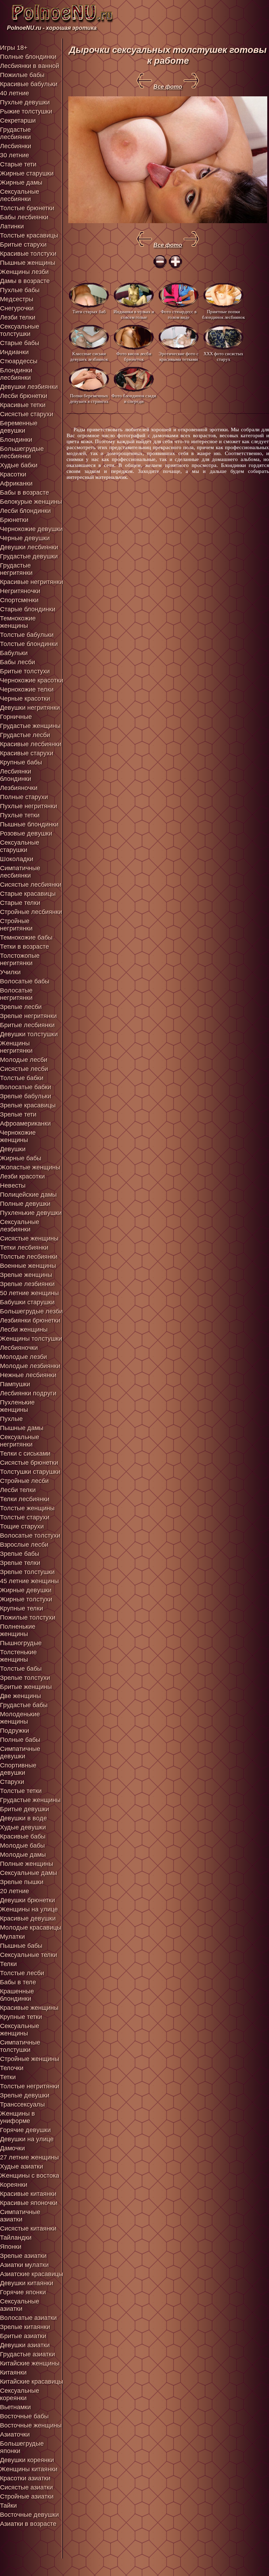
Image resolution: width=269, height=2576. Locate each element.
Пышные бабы (21, 1946)
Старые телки (20, 903)
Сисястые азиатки (26, 2487)
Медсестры (17, 299)
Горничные (16, 717)
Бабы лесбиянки (24, 217)
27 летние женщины (29, 2157)
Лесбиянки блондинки (16, 775)
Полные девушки (25, 1204)
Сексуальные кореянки (20, 2394)
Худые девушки (23, 1827)
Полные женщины (27, 1864)
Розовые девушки (26, 833)
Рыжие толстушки (26, 111)
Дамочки (12, 2148)
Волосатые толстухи (30, 1536)
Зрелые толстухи (25, 1678)
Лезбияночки (19, 788)
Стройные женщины (30, 2059)
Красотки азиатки (25, 2478)
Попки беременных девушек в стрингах (89, 399)
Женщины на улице (29, 1909)
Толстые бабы (21, 1669)
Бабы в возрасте (25, 493)
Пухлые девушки (25, 102)
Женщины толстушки (31, 1339)
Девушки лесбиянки (29, 547)
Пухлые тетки (20, 815)
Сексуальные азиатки (20, 2305)
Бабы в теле (18, 1982)
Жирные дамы (21, 183)
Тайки (8, 2506)
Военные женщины (28, 1266)
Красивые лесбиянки (31, 744)
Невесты (13, 1186)
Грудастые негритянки (16, 569)
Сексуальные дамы (29, 1873)
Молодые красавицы (31, 1928)
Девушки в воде (23, 1818)
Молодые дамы (23, 1855)
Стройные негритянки (16, 925)
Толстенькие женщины (18, 1656)
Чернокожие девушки (31, 529)
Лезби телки (18, 317)
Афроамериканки (25, 1124)
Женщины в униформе (18, 2117)
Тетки (8, 2077)
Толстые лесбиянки (29, 1257)
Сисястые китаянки (28, 2228)
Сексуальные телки (29, 1955)
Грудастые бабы (24, 1705)
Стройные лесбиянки (31, 912)
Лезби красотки (22, 1176)
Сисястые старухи (27, 414)
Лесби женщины (24, 1330)
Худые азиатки (22, 2166)
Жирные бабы (21, 1158)
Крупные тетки (21, 2017)
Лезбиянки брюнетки (30, 1320)
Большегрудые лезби (31, 1311)
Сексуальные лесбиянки (20, 195)
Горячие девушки (25, 2130)
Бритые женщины (26, 1687)
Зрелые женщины (26, 1275)
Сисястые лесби (24, 1069)
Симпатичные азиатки (20, 2216)
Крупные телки (22, 1608)
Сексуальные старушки (20, 846)
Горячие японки (23, 2292)
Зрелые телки (20, 1563)
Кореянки (14, 2185)
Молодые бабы (22, 1846)
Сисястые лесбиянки (31, 885)
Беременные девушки (19, 427)
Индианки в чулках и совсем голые (134, 314)
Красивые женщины (29, 2008)
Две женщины (20, 1696)
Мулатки (12, 1937)
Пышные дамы (22, 1428)
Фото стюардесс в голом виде (179, 314)
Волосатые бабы (25, 981)
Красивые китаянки (28, 2194)
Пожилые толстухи (28, 1617)
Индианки (14, 352)
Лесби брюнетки (24, 396)
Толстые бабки (22, 1078)
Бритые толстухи (25, 671)
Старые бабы (20, 343)
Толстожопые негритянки (20, 959)
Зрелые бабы (20, 1554)
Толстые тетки (21, 1791)
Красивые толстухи (28, 254)
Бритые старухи (23, 245)
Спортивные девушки (18, 1769)
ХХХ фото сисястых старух (223, 356)
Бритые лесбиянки (27, 1025)
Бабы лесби (18, 662)
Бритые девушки (25, 1809)
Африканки (16, 483)
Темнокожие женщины (18, 622)
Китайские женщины (30, 2363)
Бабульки (14, 653)
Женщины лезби (24, 272)
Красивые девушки (28, 1918)
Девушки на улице (27, 2139)
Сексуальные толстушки (20, 330)
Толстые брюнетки (27, 208)
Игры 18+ (14, 48)
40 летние (15, 93)
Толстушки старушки (30, 1472)
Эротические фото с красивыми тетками (179, 356)
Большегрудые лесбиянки (22, 452)
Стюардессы (19, 361)
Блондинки (16, 440)
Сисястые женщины (29, 1238)
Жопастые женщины (30, 1167)
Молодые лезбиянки (30, 1366)
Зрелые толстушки (27, 1572)
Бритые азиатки (23, 2336)
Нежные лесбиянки (28, 1375)
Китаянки (13, 2372)
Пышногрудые (21, 1643)
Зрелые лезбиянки (27, 1284)
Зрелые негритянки (28, 1016)
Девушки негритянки (30, 708)
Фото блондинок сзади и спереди (134, 399)
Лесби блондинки (25, 511)
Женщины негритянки (16, 1047)
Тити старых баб (89, 312)
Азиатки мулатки (24, 2265)
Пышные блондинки (29, 824)
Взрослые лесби (24, 1545)
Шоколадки (17, 859)
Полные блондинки (28, 57)
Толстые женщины (27, 1508)
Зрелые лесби (21, 1007)
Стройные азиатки (27, 2496)
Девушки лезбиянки (29, 387)
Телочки (12, 2068)
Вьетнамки (15, 2407)
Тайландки (16, 2238)
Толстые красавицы (29, 235)
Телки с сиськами (25, 1454)
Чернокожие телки (27, 689)
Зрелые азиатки (23, 2256)
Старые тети (18, 164)
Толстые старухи (25, 1517)
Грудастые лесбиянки (15, 133)
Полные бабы (20, 1740)
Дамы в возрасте (25, 281)
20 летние (15, 1891)
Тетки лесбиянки (24, 1248)
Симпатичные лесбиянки (20, 872)
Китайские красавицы (32, 2382)
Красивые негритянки (32, 582)
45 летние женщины (29, 1581)
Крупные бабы (21, 762)
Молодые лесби (24, 1060)
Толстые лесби (22, 1973)
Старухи (12, 1782)
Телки (8, 1964)
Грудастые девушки (29, 556)
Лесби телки (18, 1490)
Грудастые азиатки (27, 2354)
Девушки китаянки (27, 2283)
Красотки (13, 474)
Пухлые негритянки (29, 806)
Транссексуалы (22, 2104)
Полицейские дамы (28, 1195)
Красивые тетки (23, 405)
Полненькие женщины (18, 1630)
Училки (10, 972)
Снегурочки (17, 308)
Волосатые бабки (26, 1087)
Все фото (168, 87)
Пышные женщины (28, 263)
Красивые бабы (23, 1836)
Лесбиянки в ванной (30, 66)
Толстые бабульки (27, 635)
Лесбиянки (16, 146)
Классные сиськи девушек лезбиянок (89, 356)
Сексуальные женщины (20, 2030)
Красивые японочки (29, 2203)
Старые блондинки (28, 609)
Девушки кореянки (27, 2460)
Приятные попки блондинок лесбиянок (223, 314)
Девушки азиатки (25, 2345)
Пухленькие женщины (17, 1406)
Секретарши (18, 121)
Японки (11, 2247)
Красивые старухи (27, 753)
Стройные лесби (24, 1481)
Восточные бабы (24, 2416)
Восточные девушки (29, 2515)
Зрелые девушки (25, 2095)
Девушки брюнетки (27, 1900)
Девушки (13, 1149)
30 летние (15, 155)
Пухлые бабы (20, 290)
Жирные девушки (26, 1590)
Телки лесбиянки (25, 1499)
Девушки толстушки (29, 1034)
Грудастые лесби (25, 735)
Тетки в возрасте (25, 947)
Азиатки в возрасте (28, 2524)
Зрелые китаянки (25, 2327)
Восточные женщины (31, 2425)
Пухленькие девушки (31, 1213)
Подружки (15, 1731)
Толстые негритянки (30, 2086)
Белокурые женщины (31, 502)
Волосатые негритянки (16, 994)
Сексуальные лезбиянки (20, 1226)
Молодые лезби (23, 1357)
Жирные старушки (27, 173)
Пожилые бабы (22, 75)
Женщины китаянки (29, 2469)
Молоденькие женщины (20, 1718)
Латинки (12, 226)
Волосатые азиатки (28, 2318)
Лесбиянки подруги (28, 1393)
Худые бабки (19, 465)
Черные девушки (25, 538)
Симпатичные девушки (20, 1753)
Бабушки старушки (27, 1302)
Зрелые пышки (22, 1882)
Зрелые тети (18, 1114)
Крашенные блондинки (17, 1995)
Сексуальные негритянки (20, 1441)
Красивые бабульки (29, 84)
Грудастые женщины (30, 726)
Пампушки (15, 1384)
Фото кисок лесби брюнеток (134, 356)
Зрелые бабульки (26, 1096)
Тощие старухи (22, 1526)
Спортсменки (19, 600)
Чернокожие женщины (18, 1136)
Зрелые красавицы (28, 1105)
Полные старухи (24, 797)
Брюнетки (14, 520)
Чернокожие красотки (32, 680)
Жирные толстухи (26, 1599)
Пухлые (11, 1419)
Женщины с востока (30, 2176)
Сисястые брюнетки (29, 1463)
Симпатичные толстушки (20, 2046)
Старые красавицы (28, 894)
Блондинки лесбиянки (16, 374)
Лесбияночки (19, 1348)
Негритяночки (20, 591)
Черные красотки (25, 699)
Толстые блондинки (29, 644)
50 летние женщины (29, 1293)
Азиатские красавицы (32, 2274)
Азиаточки (15, 2434)
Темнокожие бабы (26, 937)
